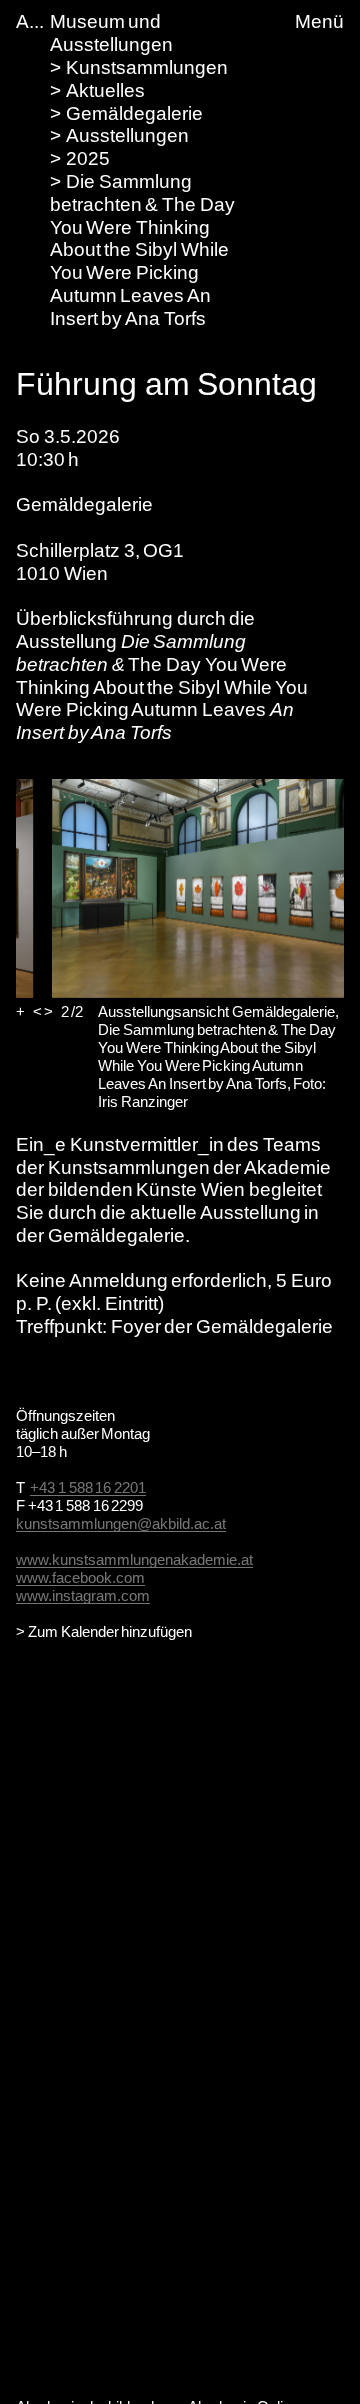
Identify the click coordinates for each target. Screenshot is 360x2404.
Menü (319, 21)
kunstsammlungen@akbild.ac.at (121, 1523)
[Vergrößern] (20, 1012)
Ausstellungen (127, 135)
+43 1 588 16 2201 (88, 1487)
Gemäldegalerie (134, 113)
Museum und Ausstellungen (111, 33)
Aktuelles (105, 90)
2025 (88, 158)
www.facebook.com (80, 1577)
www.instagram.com (83, 1595)
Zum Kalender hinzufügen (110, 1631)
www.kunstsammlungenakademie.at (134, 1559)
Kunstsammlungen (147, 67)
